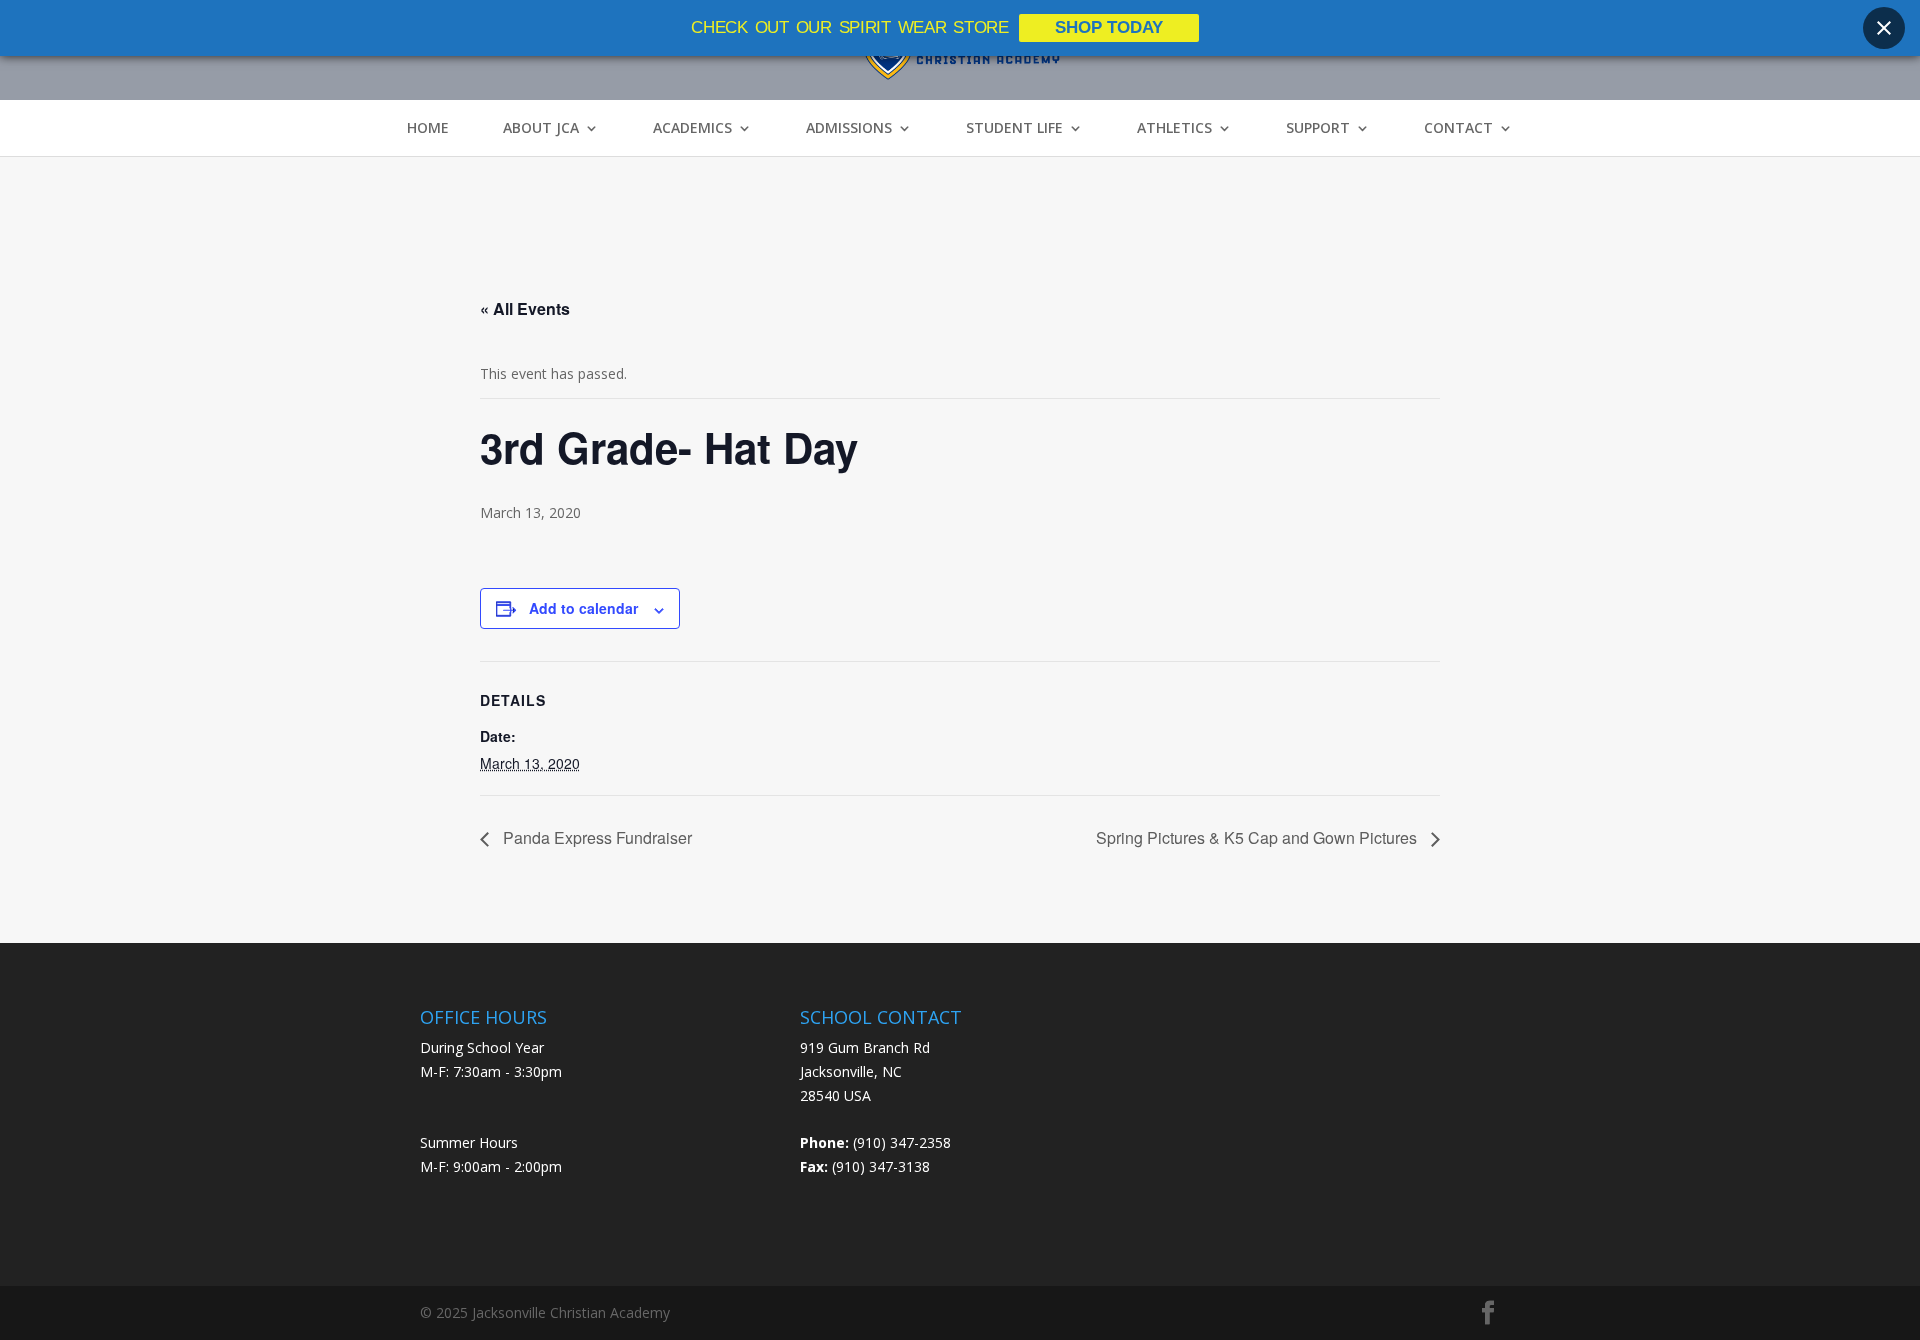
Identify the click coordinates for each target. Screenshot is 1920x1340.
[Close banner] (1884, 28)
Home (428, 128)
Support (1318, 128)
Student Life (1014, 128)
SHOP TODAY (1109, 27)
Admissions (849, 128)
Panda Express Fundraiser (595, 837)
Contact (1458, 128)
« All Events (525, 308)
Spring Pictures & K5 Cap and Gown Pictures (1258, 837)
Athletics (1174, 128)
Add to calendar (583, 608)
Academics (692, 128)
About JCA (541, 128)
